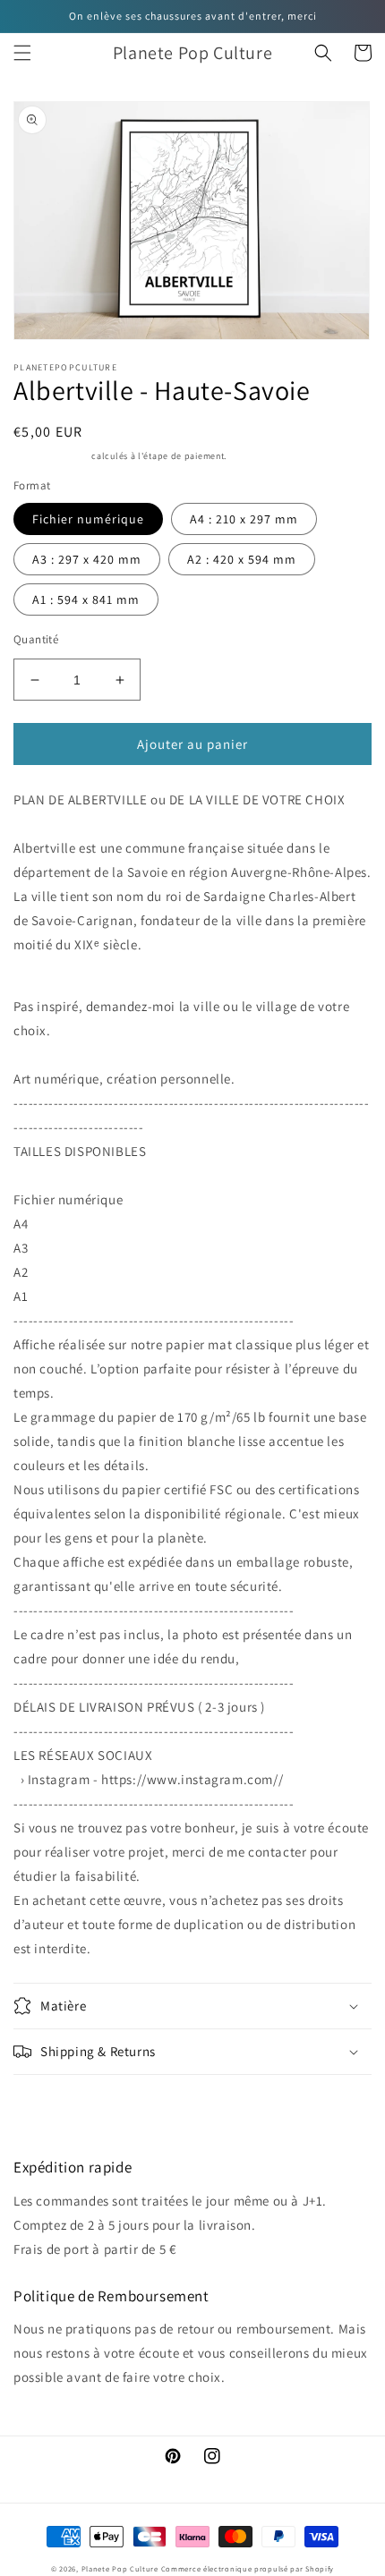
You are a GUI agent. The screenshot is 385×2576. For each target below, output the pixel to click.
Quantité (36, 639)
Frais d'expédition (51, 456)
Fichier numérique (88, 519)
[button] (22, 53)
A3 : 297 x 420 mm (87, 559)
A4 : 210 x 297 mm (244, 519)
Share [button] (51, 2099)
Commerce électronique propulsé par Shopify (248, 2568)
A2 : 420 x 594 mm (242, 559)
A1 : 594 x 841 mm (86, 599)
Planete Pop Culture (120, 2568)
